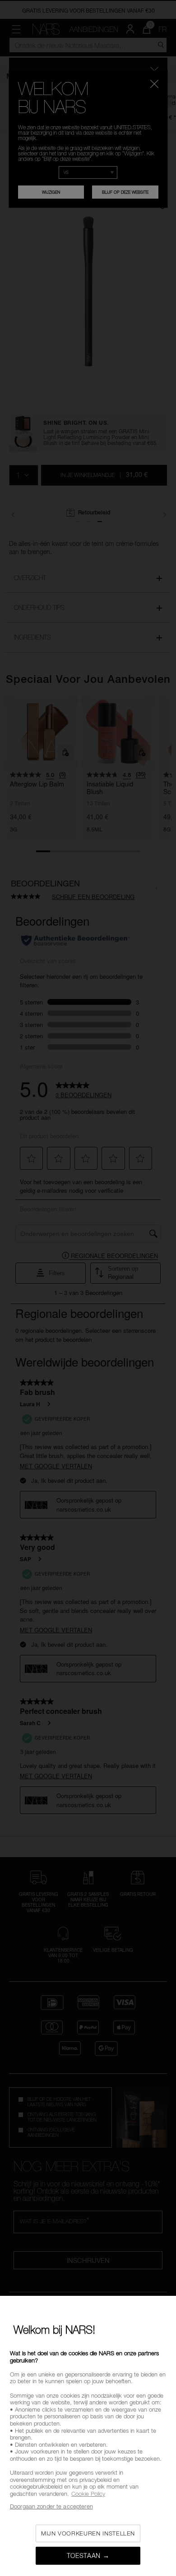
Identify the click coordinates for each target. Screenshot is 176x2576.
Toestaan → (88, 2556)
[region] (88, 2436)
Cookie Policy (88, 2494)
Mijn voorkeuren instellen (88, 2533)
